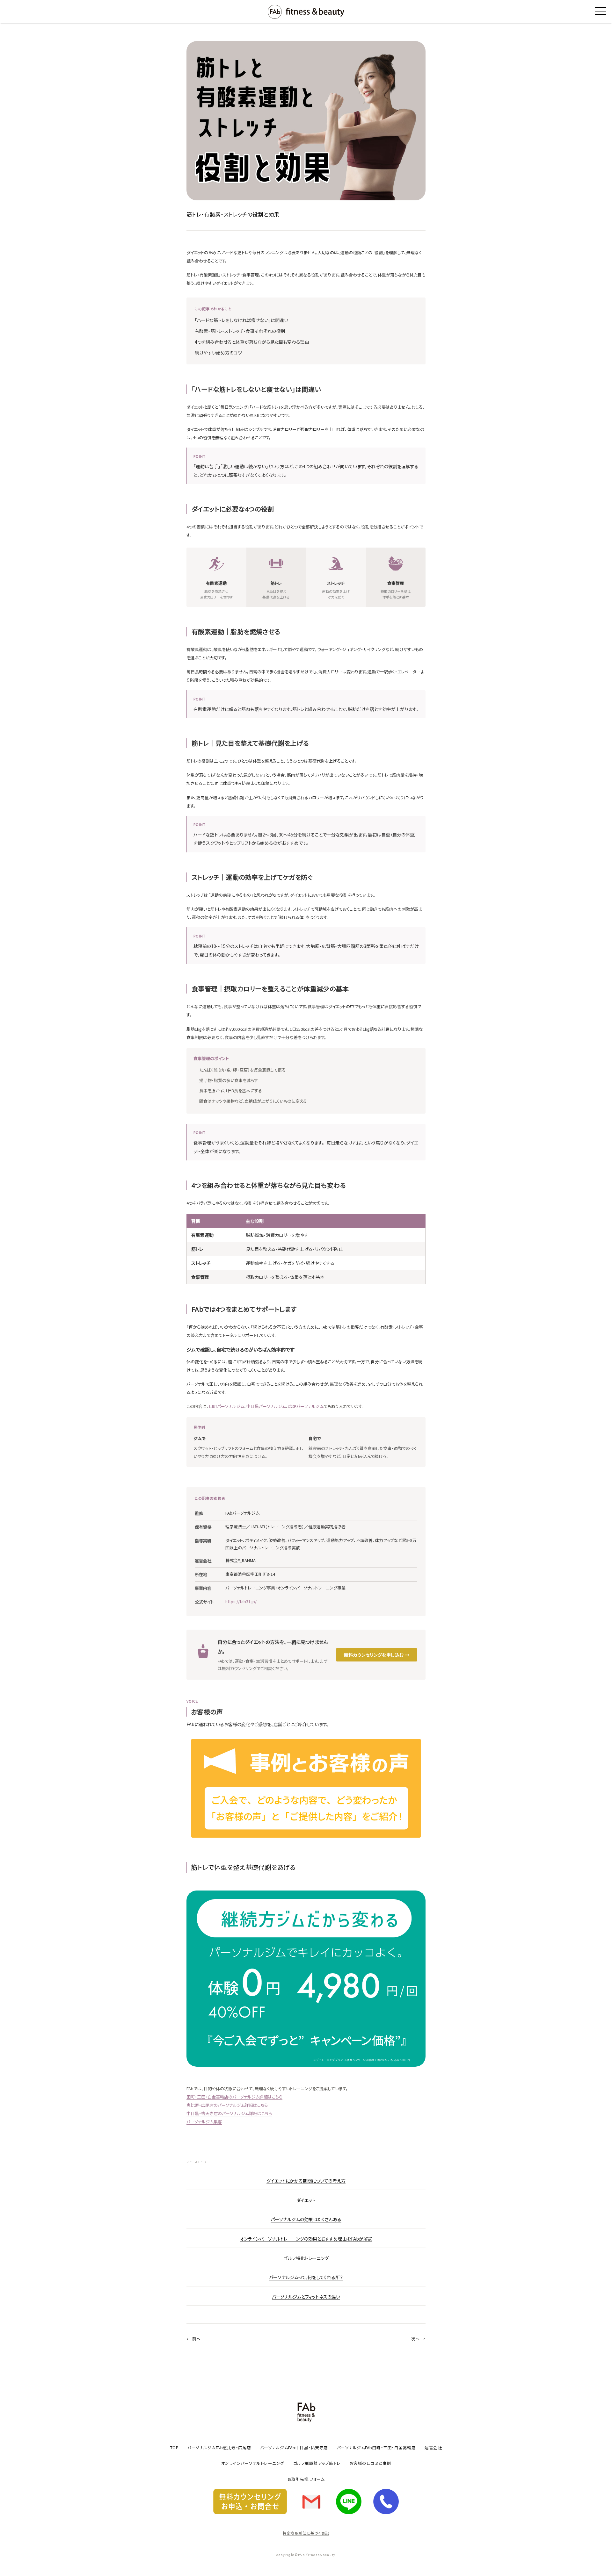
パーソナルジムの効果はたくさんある (306, 2219)
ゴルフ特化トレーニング (306, 2258)
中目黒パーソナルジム (266, 1406)
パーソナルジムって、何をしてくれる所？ (306, 2277)
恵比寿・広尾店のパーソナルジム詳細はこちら (227, 2105)
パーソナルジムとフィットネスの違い (306, 2297)
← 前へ (194, 2339)
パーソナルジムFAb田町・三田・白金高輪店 (376, 2447)
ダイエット (306, 2200)
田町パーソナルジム (226, 1406)
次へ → (418, 2339)
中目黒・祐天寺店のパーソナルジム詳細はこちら (229, 2113)
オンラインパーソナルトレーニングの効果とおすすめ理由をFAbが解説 (306, 2239)
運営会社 (433, 2447)
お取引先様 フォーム (306, 2479)
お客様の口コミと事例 (370, 2463)
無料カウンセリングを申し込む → (377, 1655)
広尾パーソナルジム (306, 1406)
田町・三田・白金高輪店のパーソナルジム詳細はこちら (234, 2097)
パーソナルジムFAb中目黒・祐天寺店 (294, 2447)
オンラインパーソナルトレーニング (253, 2463)
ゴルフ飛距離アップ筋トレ (317, 2463)
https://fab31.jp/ (241, 1601)
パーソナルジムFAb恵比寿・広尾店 (219, 2447)
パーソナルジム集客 (204, 2122)
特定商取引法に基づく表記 (306, 2533)
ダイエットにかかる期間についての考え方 (306, 2181)
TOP (175, 2447)
